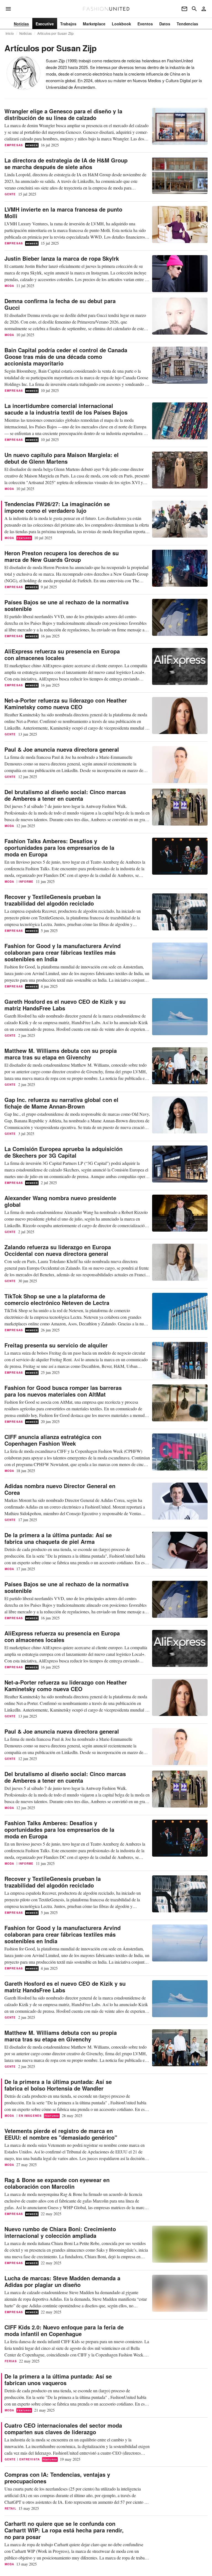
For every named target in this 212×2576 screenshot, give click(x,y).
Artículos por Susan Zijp (55, 33)
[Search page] (194, 9)
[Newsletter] (184, 9)
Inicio (10, 33)
